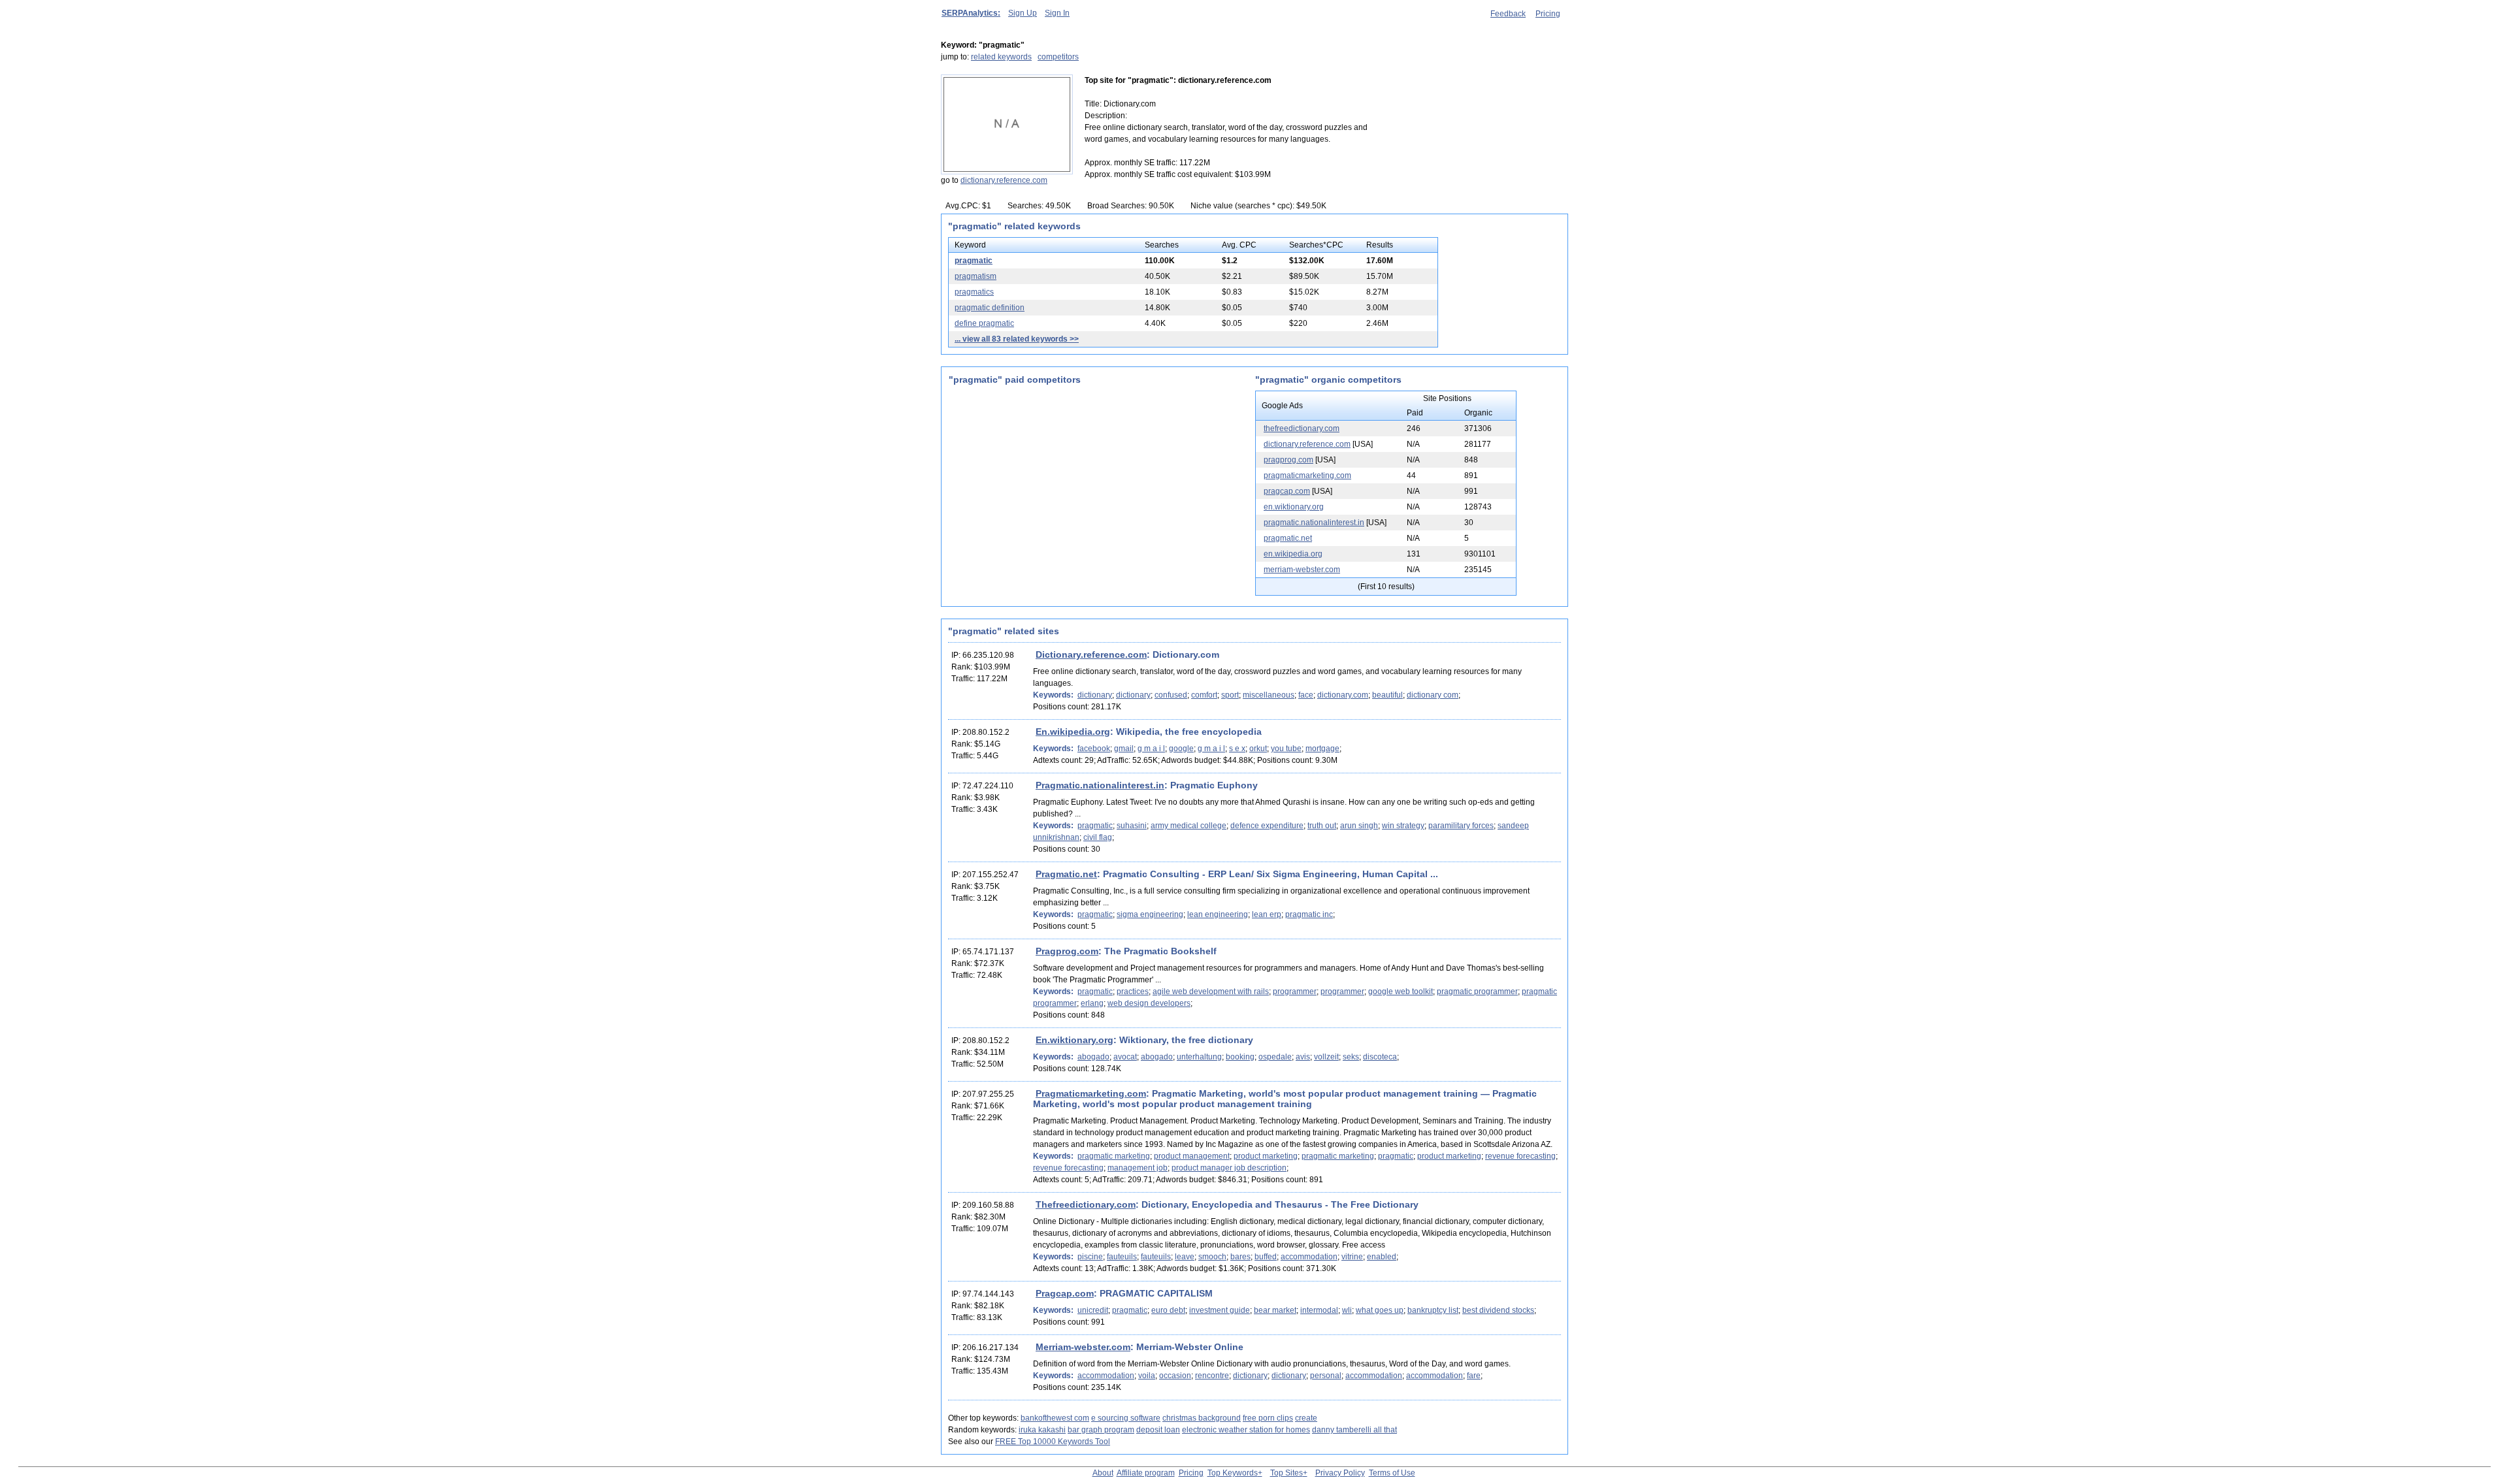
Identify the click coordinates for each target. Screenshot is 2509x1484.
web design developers (1149, 1003)
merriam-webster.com (1302, 570)
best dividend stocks (1498, 1310)
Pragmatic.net (1066, 874)
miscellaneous (1269, 695)
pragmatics (974, 292)
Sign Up (1023, 13)
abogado (1093, 1057)
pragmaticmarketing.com (1307, 476)
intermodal (1319, 1310)
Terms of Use (1392, 1473)
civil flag (1098, 837)
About (1103, 1473)
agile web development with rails (1211, 992)
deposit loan (1158, 1430)
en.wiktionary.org (1294, 507)
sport (1230, 695)
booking (1240, 1057)
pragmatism (976, 276)
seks (1351, 1057)
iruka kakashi (1042, 1430)
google (1181, 749)
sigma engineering (1150, 914)
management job (1138, 1168)
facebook (1094, 749)
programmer (1295, 992)
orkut (1258, 749)
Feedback (1508, 14)
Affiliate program (1146, 1473)
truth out (1322, 826)
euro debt (1168, 1310)
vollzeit (1326, 1057)
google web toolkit (1401, 992)
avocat (1125, 1057)
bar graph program (1101, 1430)
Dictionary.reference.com (1091, 654)
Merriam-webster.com (1083, 1347)
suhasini (1132, 826)
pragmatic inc (1309, 914)
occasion (1175, 1376)
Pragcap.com (1065, 1293)
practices (1133, 992)
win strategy (1403, 826)
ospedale (1275, 1057)
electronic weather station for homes (1246, 1430)
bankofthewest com (1055, 1418)
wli (1347, 1310)
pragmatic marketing (1114, 1156)
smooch (1212, 1257)
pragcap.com (1287, 491)
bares (1240, 1257)
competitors (1058, 57)
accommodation (1309, 1257)
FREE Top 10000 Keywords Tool (1053, 1442)
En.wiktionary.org (1074, 1040)
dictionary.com (1343, 695)
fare (1474, 1376)
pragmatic (974, 261)
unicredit (1093, 1310)
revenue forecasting (1520, 1156)
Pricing (1548, 14)
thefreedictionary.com (1302, 428)
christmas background (1202, 1418)
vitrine (1352, 1257)
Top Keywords (1233, 1473)
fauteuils (1122, 1257)
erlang (1092, 1003)
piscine (1090, 1257)
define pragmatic (984, 323)
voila (1147, 1376)
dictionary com (1433, 695)
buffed (1266, 1257)
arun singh (1359, 826)
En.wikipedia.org (1073, 732)
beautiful (1387, 695)
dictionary (1095, 695)
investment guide (1220, 1310)
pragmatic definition (990, 308)
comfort (1204, 695)
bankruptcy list (1433, 1310)
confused (1171, 695)
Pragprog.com (1067, 951)
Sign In (1057, 13)
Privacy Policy (1340, 1473)
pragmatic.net (1288, 538)
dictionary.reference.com (1004, 180)
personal (1326, 1376)
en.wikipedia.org (1293, 554)
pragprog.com (1288, 460)
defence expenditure (1267, 826)
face (1306, 695)
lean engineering (1218, 914)
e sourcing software (1126, 1418)
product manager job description (1229, 1168)
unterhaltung (1199, 1057)
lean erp (1267, 914)
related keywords (1001, 57)
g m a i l (1151, 749)
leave (1185, 1257)
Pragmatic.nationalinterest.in (1100, 785)
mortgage (1322, 749)
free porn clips (1268, 1418)
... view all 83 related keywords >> (1017, 339)
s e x (1237, 749)
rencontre (1212, 1376)
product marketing (1266, 1156)
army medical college (1189, 826)
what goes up (1380, 1310)
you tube (1286, 749)
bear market (1275, 1310)
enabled (1382, 1257)
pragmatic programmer (1477, 992)
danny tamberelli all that (1354, 1430)
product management (1192, 1156)
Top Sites (1287, 1473)
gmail (1124, 749)
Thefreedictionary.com (1086, 1204)
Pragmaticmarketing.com (1091, 1093)
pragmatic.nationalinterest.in (1314, 523)
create (1306, 1418)
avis (1303, 1057)
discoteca (1380, 1057)
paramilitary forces (1461, 826)
